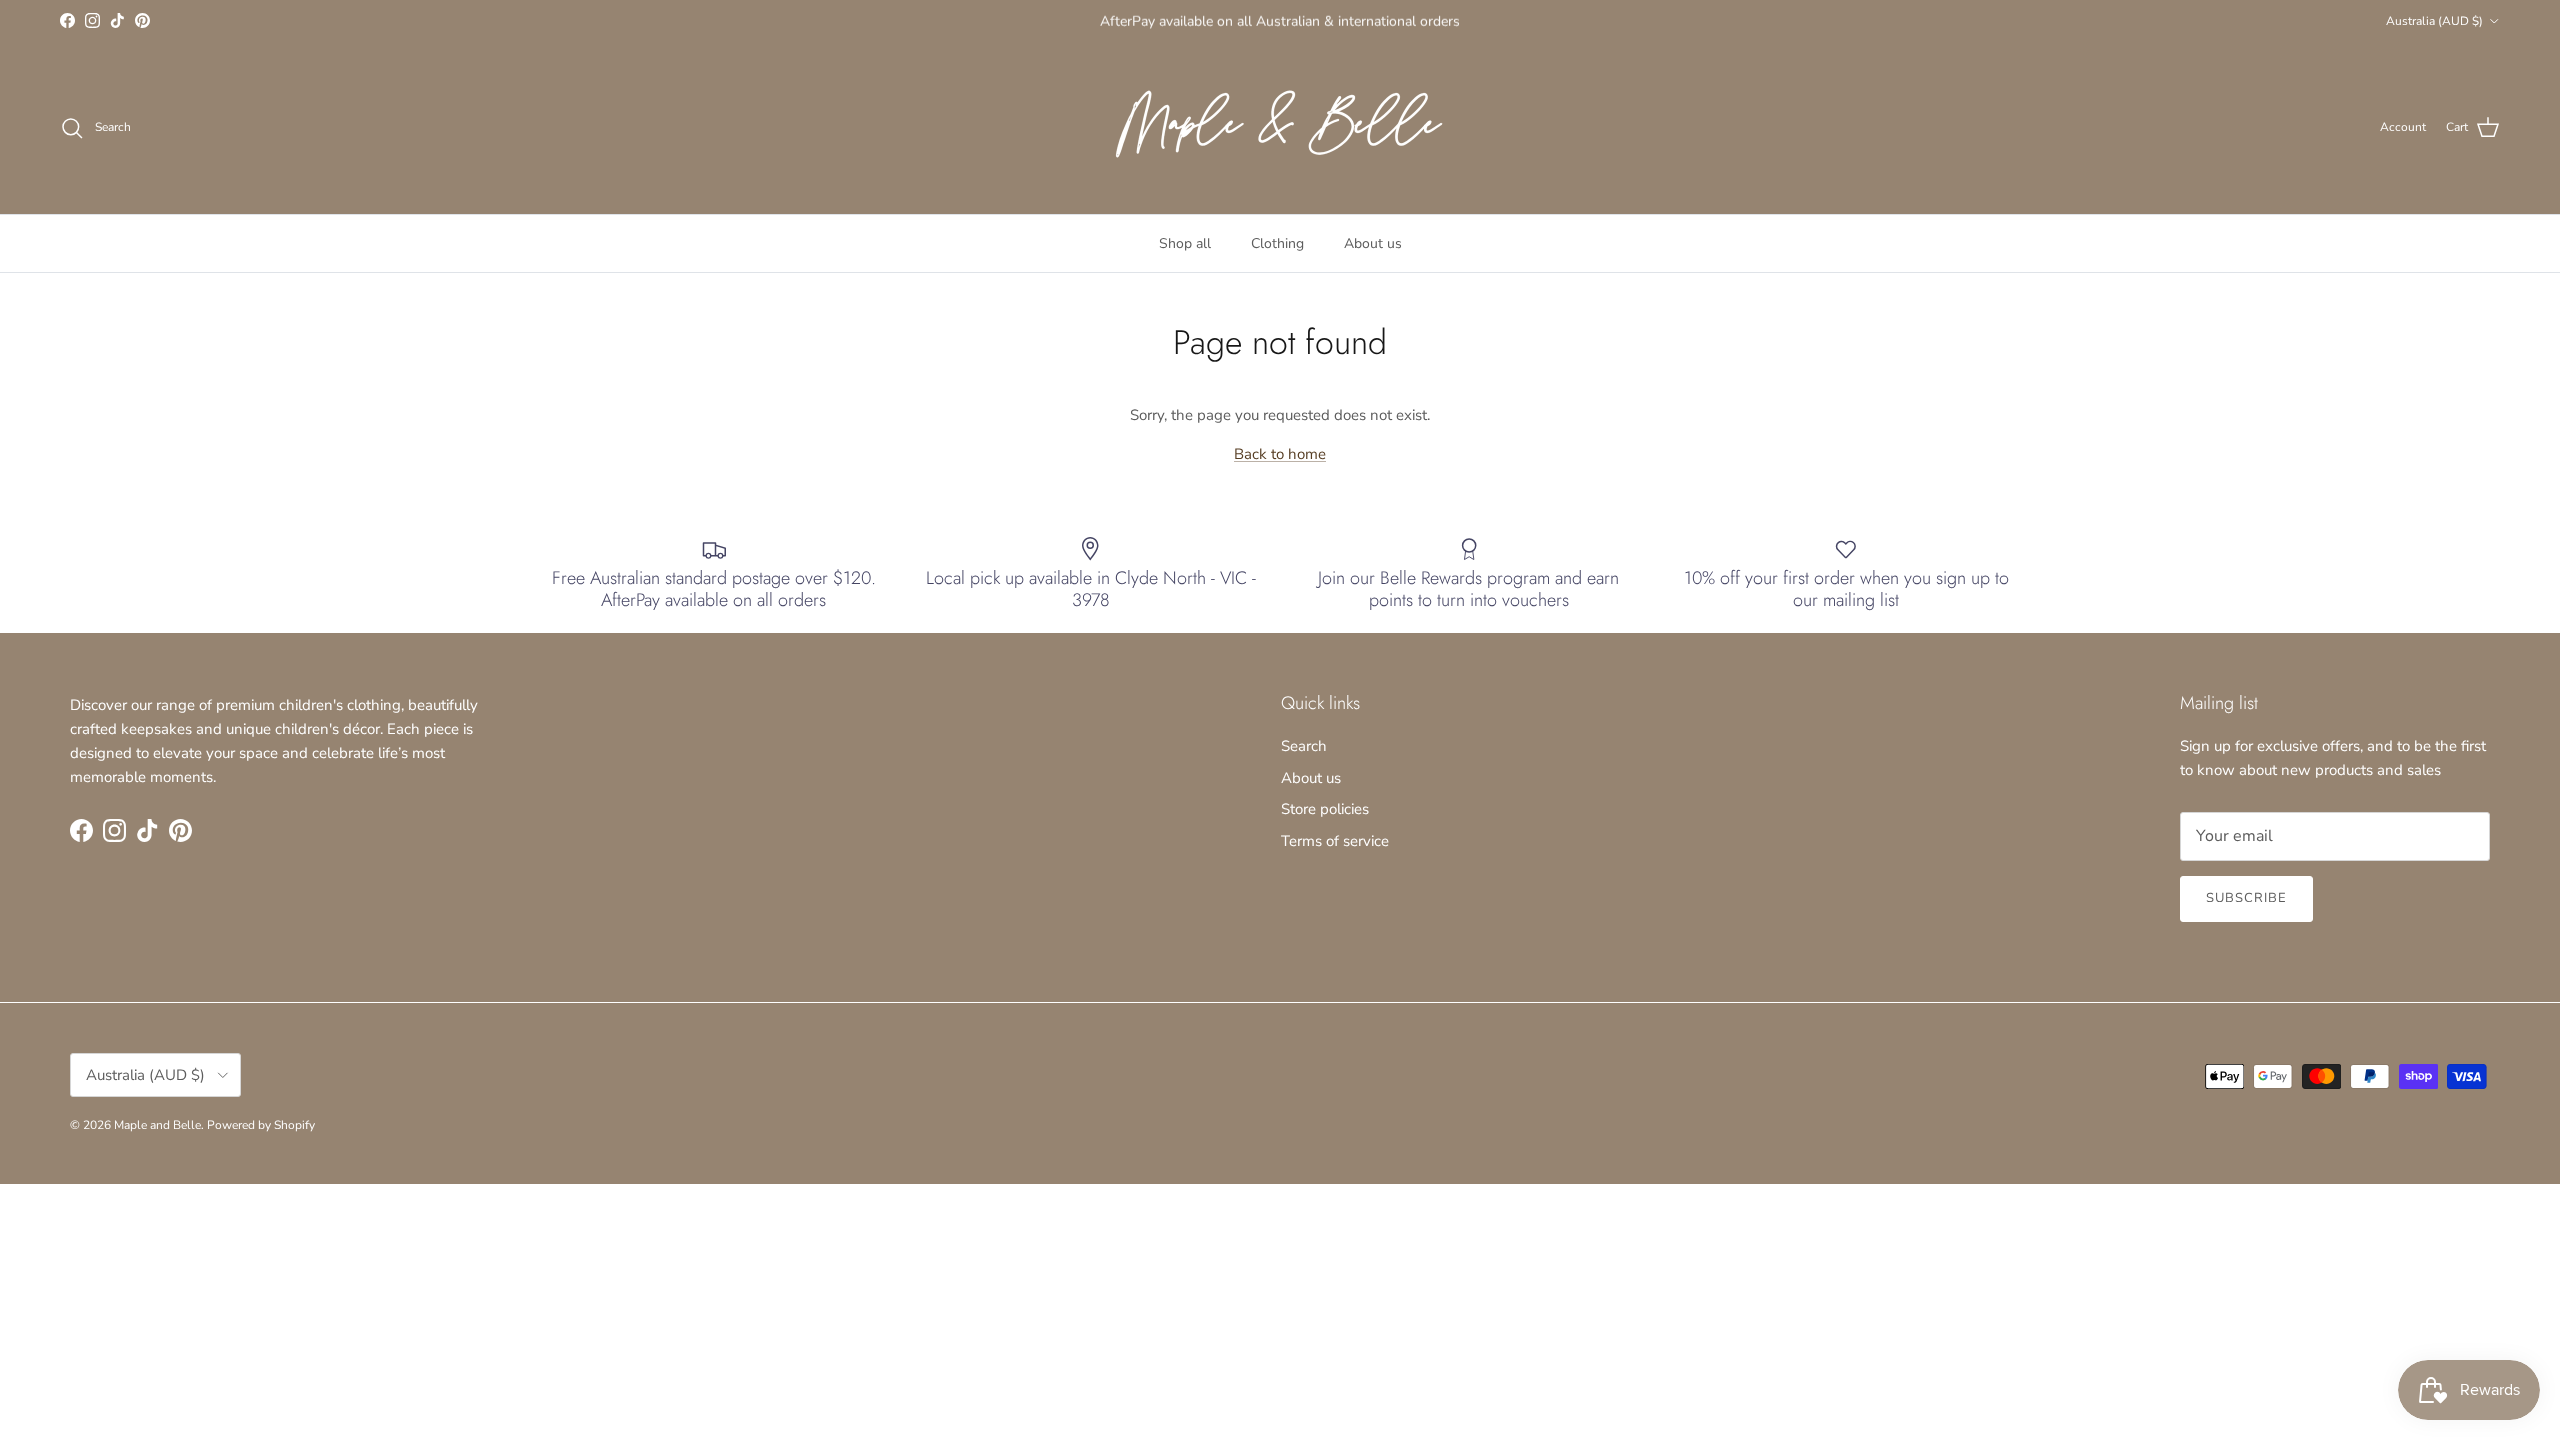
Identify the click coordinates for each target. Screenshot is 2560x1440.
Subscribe (2246, 898)
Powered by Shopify (261, 1125)
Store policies (1325, 809)
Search (1304, 746)
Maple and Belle (157, 1125)
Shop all (1185, 243)
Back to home (1280, 454)
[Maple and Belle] (1280, 128)
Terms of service (1335, 841)
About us (1373, 243)
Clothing (1277, 243)
